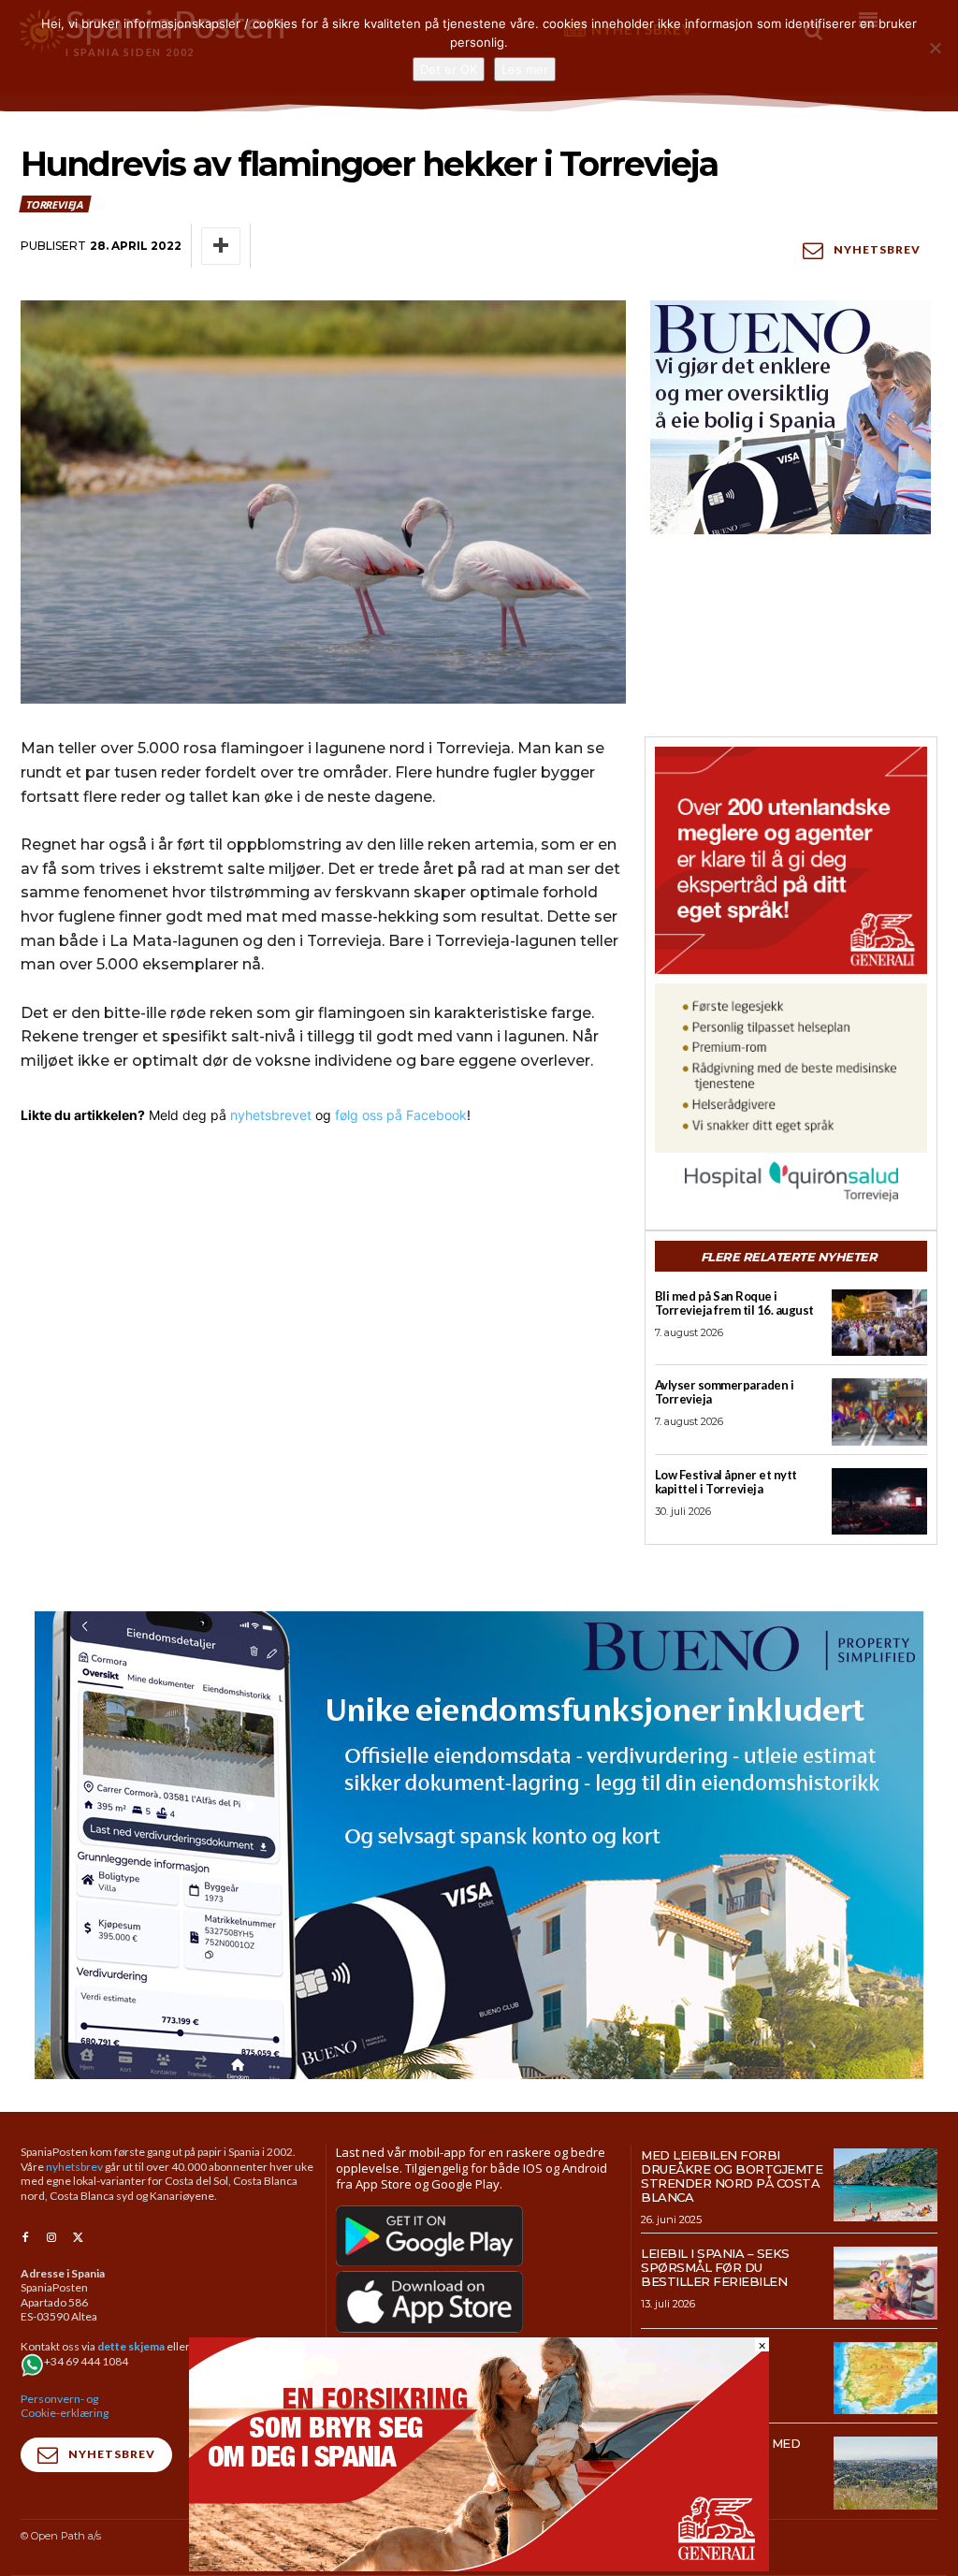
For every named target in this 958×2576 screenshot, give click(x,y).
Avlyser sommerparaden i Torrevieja (725, 1392)
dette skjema (131, 2346)
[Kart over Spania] (885, 2379)
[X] (78, 2238)
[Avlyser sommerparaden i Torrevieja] (879, 1412)
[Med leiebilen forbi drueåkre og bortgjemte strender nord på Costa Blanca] (885, 2185)
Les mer (525, 69)
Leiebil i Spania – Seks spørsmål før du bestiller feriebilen (715, 2267)
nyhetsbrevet (271, 1115)
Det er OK (449, 69)
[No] (935, 48)
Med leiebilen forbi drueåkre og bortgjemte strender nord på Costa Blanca (732, 2176)
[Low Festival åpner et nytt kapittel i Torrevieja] (879, 1501)
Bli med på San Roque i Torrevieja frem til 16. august (734, 1303)
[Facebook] (25, 2238)
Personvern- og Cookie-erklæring (65, 2406)
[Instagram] (51, 2238)
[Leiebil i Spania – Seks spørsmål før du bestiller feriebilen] (885, 2283)
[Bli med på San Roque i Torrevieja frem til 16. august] (879, 1323)
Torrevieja (54, 204)
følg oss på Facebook (401, 1115)
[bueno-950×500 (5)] (479, 1845)
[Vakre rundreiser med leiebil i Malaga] (885, 2473)
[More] (221, 246)
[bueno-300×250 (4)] (791, 417)
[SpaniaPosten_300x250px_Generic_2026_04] (791, 860)
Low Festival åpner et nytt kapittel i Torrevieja (726, 1482)
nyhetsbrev (74, 2167)
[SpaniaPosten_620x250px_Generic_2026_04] (479, 2566)
